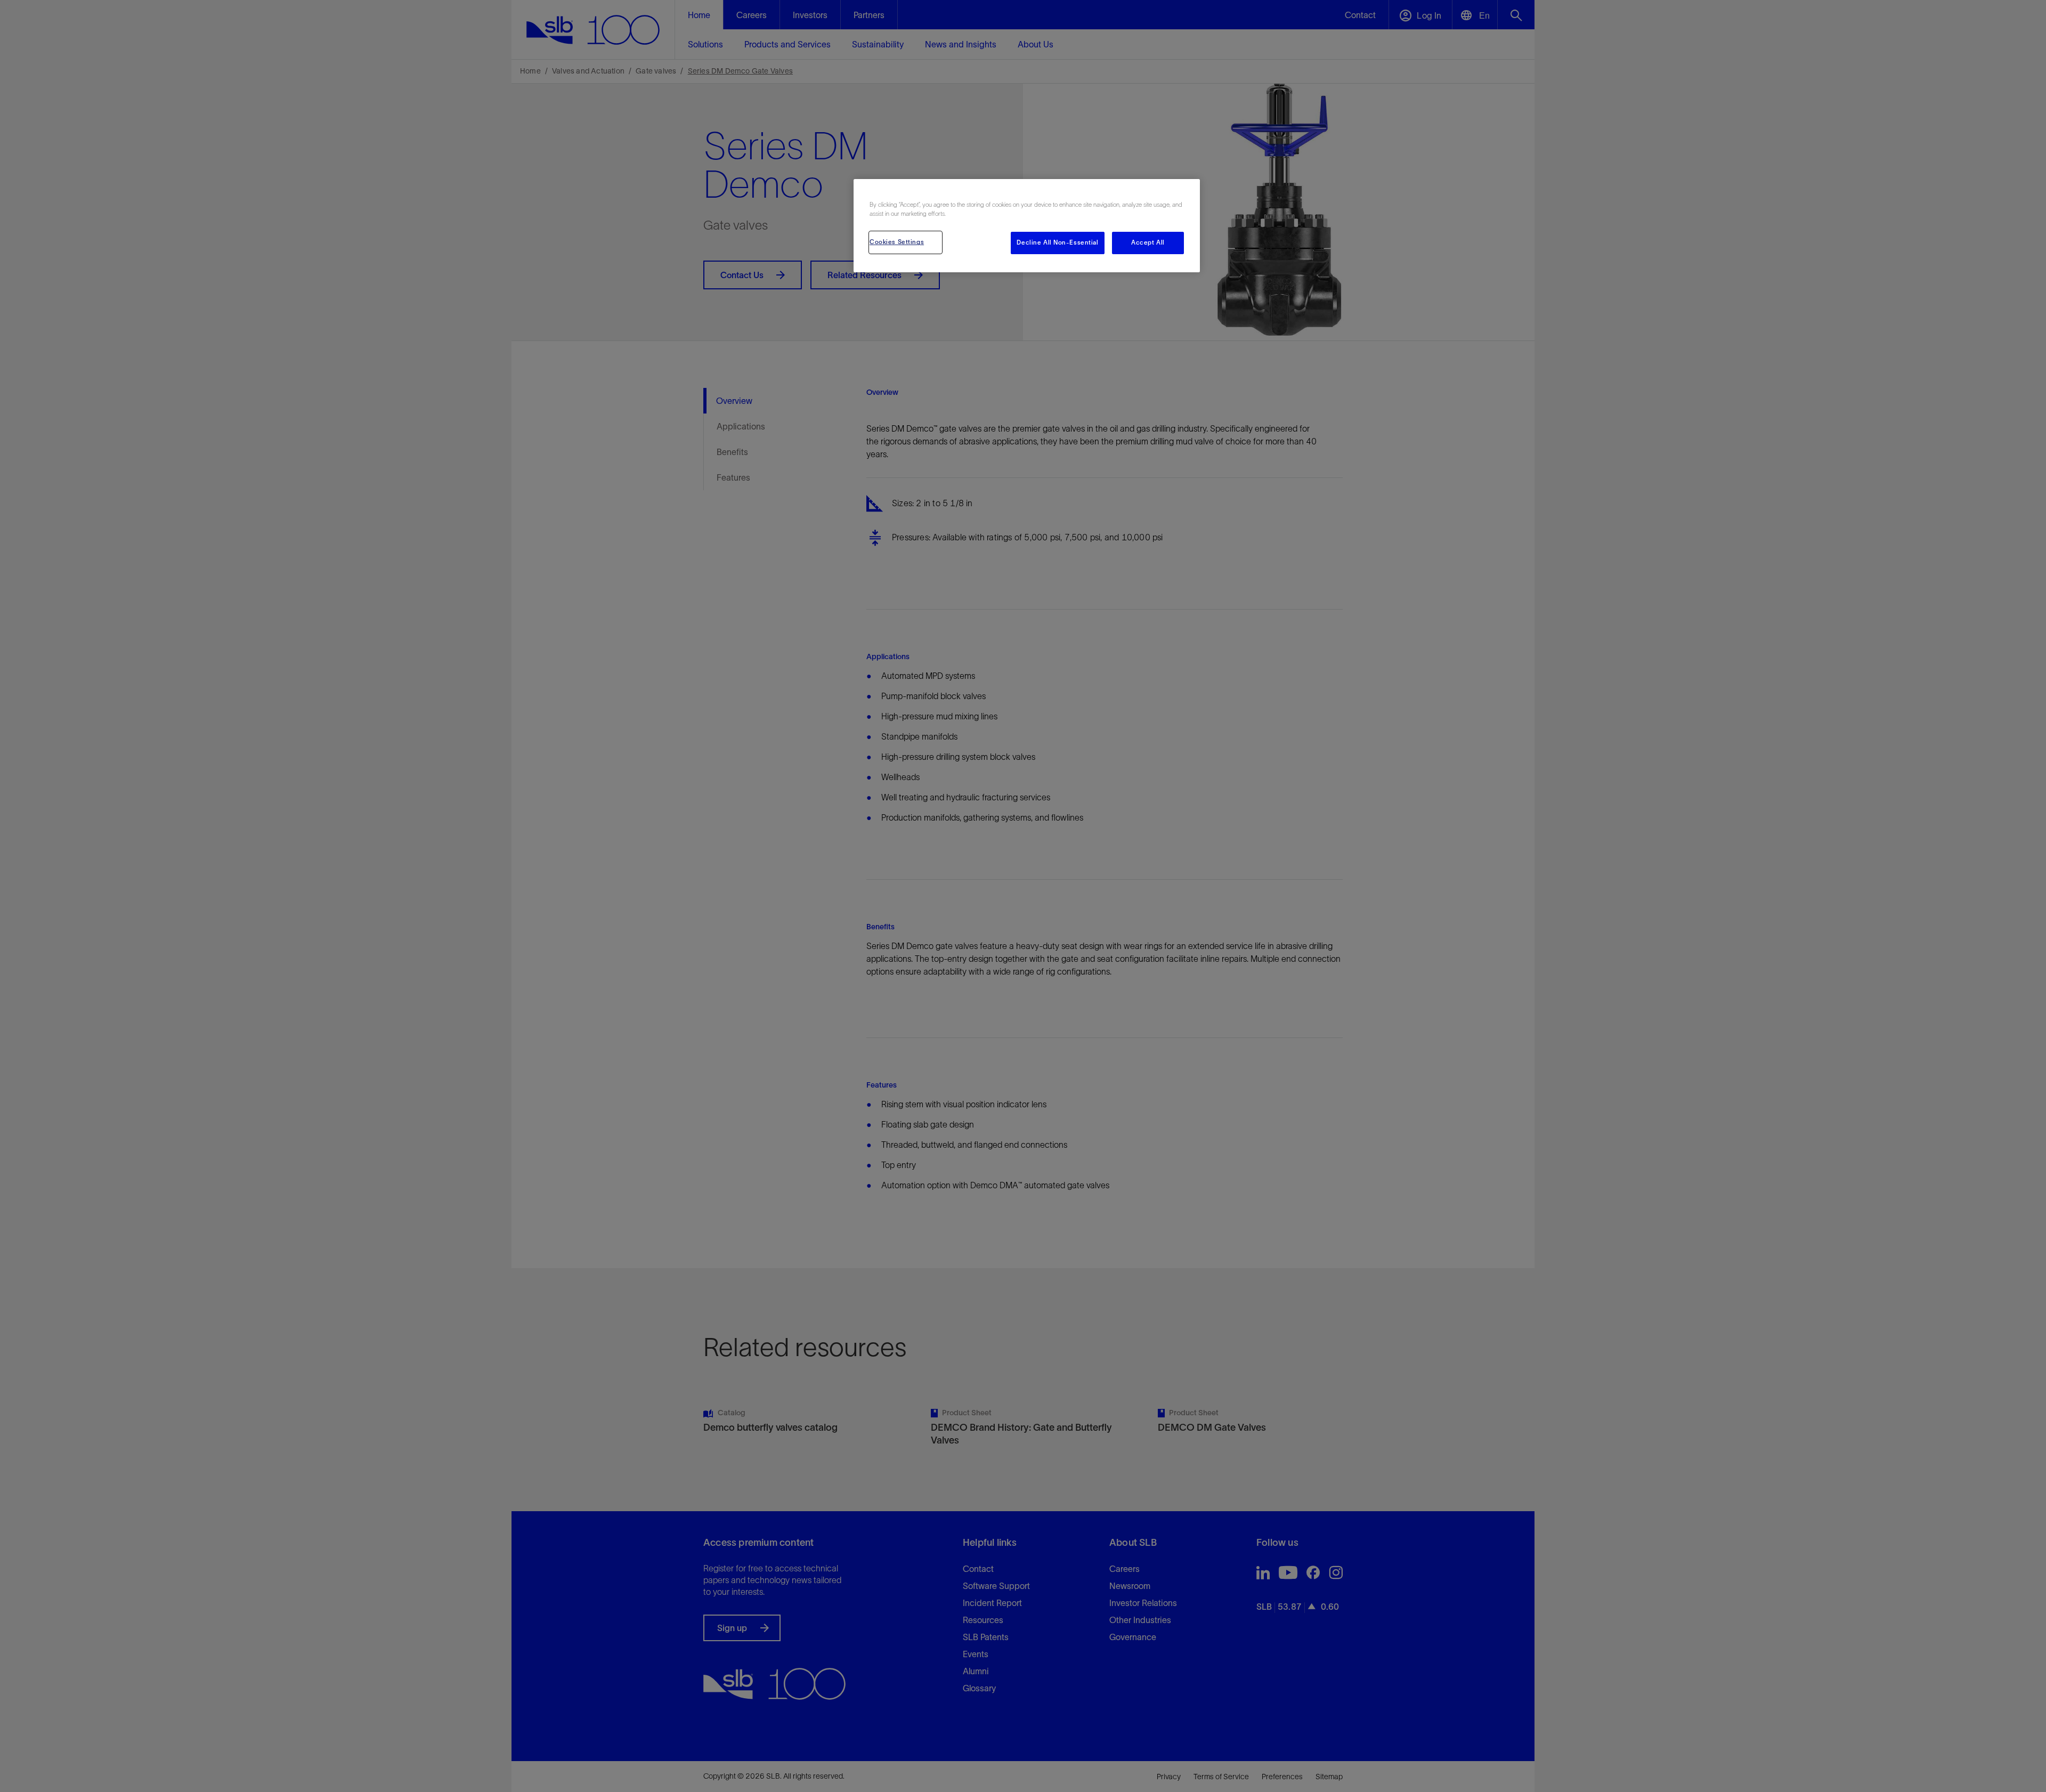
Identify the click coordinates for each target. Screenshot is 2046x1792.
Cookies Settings (897, 242)
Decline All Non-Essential (1057, 242)
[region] (1027, 226)
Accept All (1148, 242)
